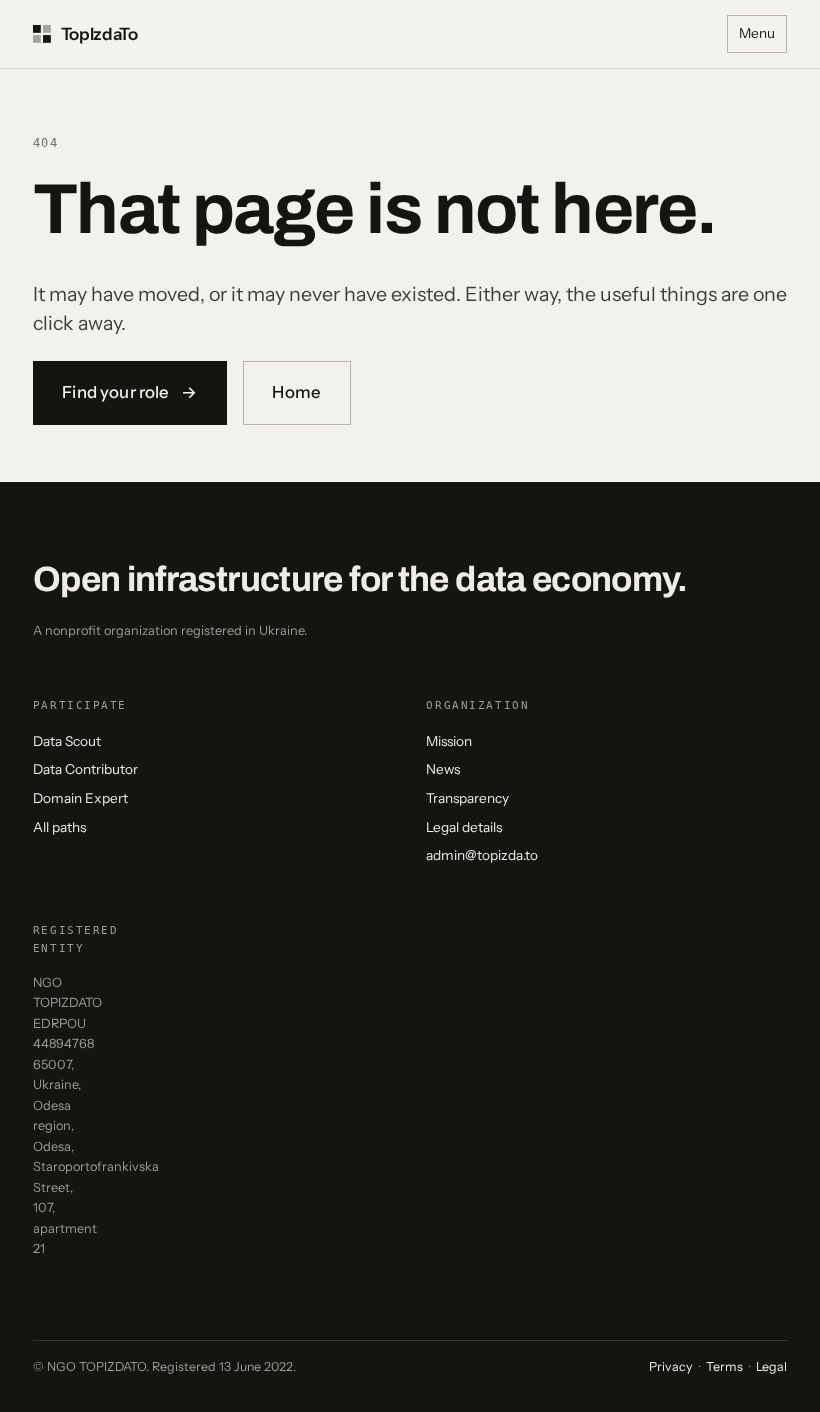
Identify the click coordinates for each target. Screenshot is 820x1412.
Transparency (467, 798)
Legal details (464, 827)
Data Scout (67, 741)
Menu (757, 33)
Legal (771, 1366)
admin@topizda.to (482, 855)
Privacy (671, 1366)
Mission (449, 741)
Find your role (129, 392)
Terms (724, 1366)
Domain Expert (80, 798)
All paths (59, 827)
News (443, 769)
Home (296, 392)
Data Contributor (85, 769)
